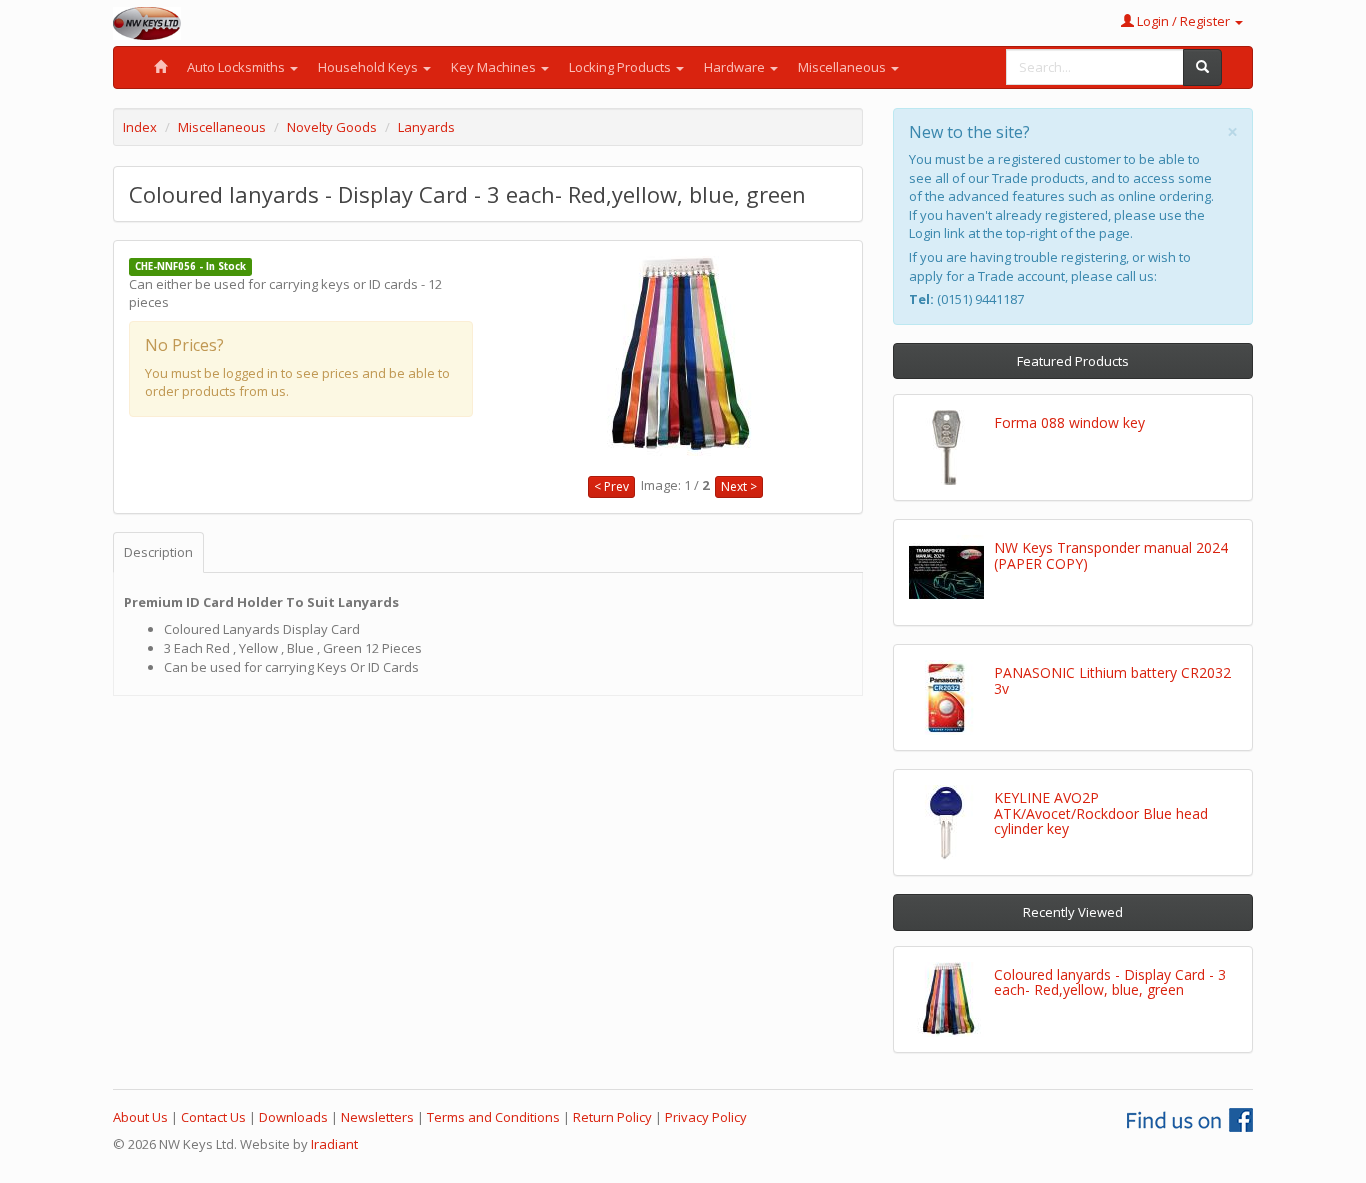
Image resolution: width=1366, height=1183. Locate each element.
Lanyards (426, 127)
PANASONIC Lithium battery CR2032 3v (1112, 680)
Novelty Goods (332, 127)
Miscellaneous (843, 67)
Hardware (736, 67)
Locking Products (621, 67)
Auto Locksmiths (237, 67)
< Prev (611, 486)
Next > (739, 486)
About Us (140, 1117)
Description (158, 552)
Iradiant (334, 1144)
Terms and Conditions (493, 1117)
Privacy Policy (706, 1117)
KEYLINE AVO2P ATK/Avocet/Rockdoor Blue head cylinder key (1101, 813)
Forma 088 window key (1069, 422)
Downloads (293, 1117)
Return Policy (612, 1117)
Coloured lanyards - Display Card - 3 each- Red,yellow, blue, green (1110, 982)
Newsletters (377, 1117)
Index (140, 127)
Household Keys (369, 67)
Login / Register (1183, 21)
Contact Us (213, 1117)
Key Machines (495, 67)
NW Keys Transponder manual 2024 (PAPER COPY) (1111, 555)
